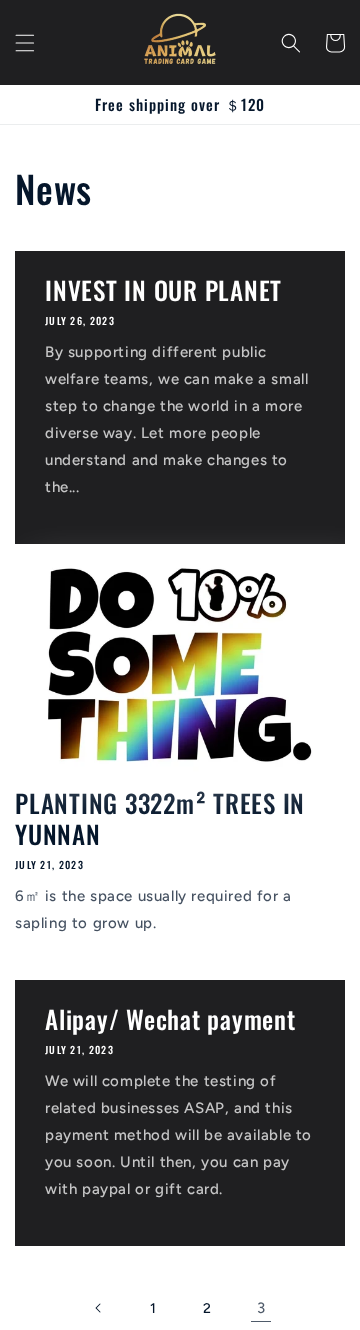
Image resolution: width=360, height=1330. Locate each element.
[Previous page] (99, 1308)
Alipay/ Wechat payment (170, 1018)
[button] (25, 43)
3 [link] (261, 1308)
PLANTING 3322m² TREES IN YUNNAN (160, 818)
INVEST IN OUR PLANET (163, 289)
